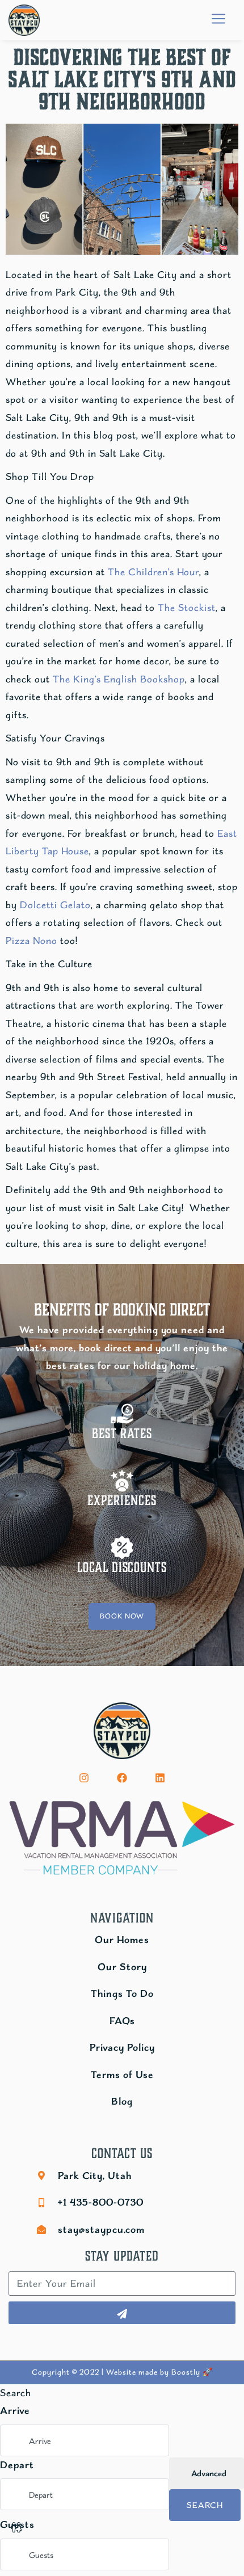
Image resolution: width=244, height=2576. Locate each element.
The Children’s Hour (153, 572)
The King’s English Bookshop (119, 679)
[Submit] (122, 2313)
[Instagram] (84, 1778)
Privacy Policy (122, 2047)
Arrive (15, 2410)
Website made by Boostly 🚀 (159, 2372)
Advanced (208, 2473)
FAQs (122, 2021)
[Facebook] (122, 1778)
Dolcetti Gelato (55, 905)
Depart (17, 2465)
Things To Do (122, 1993)
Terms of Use (122, 2075)
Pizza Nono (31, 941)
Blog (122, 2101)
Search (205, 2505)
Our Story (122, 1967)
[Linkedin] (160, 1778)
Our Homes (122, 1940)
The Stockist (187, 608)
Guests (17, 2524)
